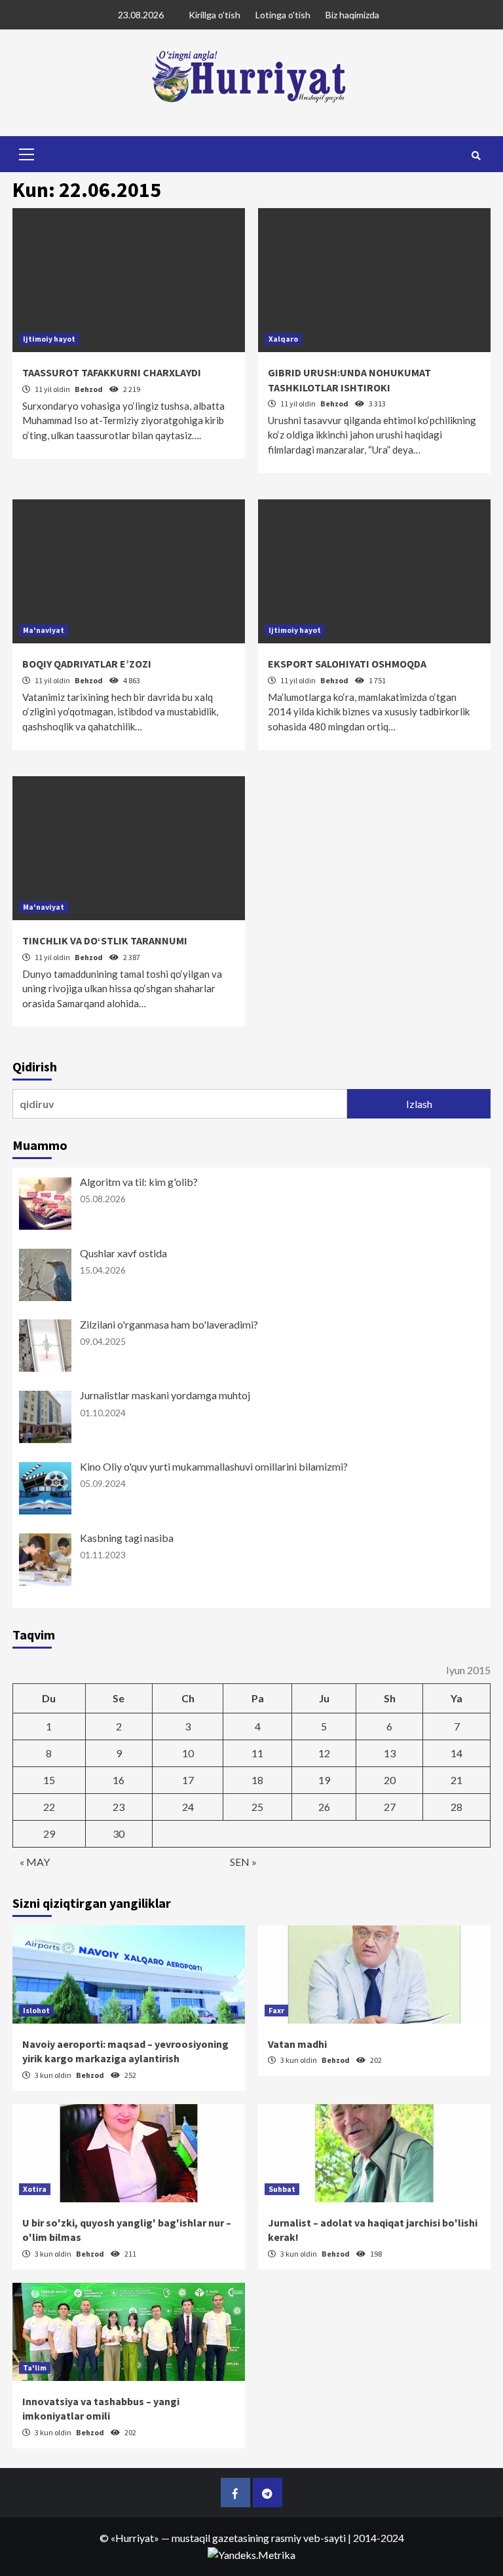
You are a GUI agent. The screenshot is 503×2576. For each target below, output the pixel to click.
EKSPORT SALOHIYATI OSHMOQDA (347, 664)
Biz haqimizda (352, 15)
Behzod (89, 389)
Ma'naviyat (44, 630)
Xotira (35, 2189)
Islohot (36, 2010)
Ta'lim (35, 2368)
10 (188, 1753)
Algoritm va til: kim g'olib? (139, 1182)
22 (49, 1807)
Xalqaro (283, 339)
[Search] (476, 156)
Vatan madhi (297, 2044)
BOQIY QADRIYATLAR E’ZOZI (87, 664)
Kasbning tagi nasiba (127, 1538)
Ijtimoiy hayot (49, 339)
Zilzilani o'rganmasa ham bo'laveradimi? (169, 1324)
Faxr (276, 2010)
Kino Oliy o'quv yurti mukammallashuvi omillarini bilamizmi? (214, 1466)
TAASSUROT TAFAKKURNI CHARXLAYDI (112, 372)
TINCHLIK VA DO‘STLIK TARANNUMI (105, 940)
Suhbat (282, 2189)
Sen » (243, 1862)
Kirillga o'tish (214, 15)
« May (35, 1862)
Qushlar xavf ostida (123, 1253)
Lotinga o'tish (283, 15)
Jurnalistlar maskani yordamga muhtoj (165, 1395)
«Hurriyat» (135, 2538)
